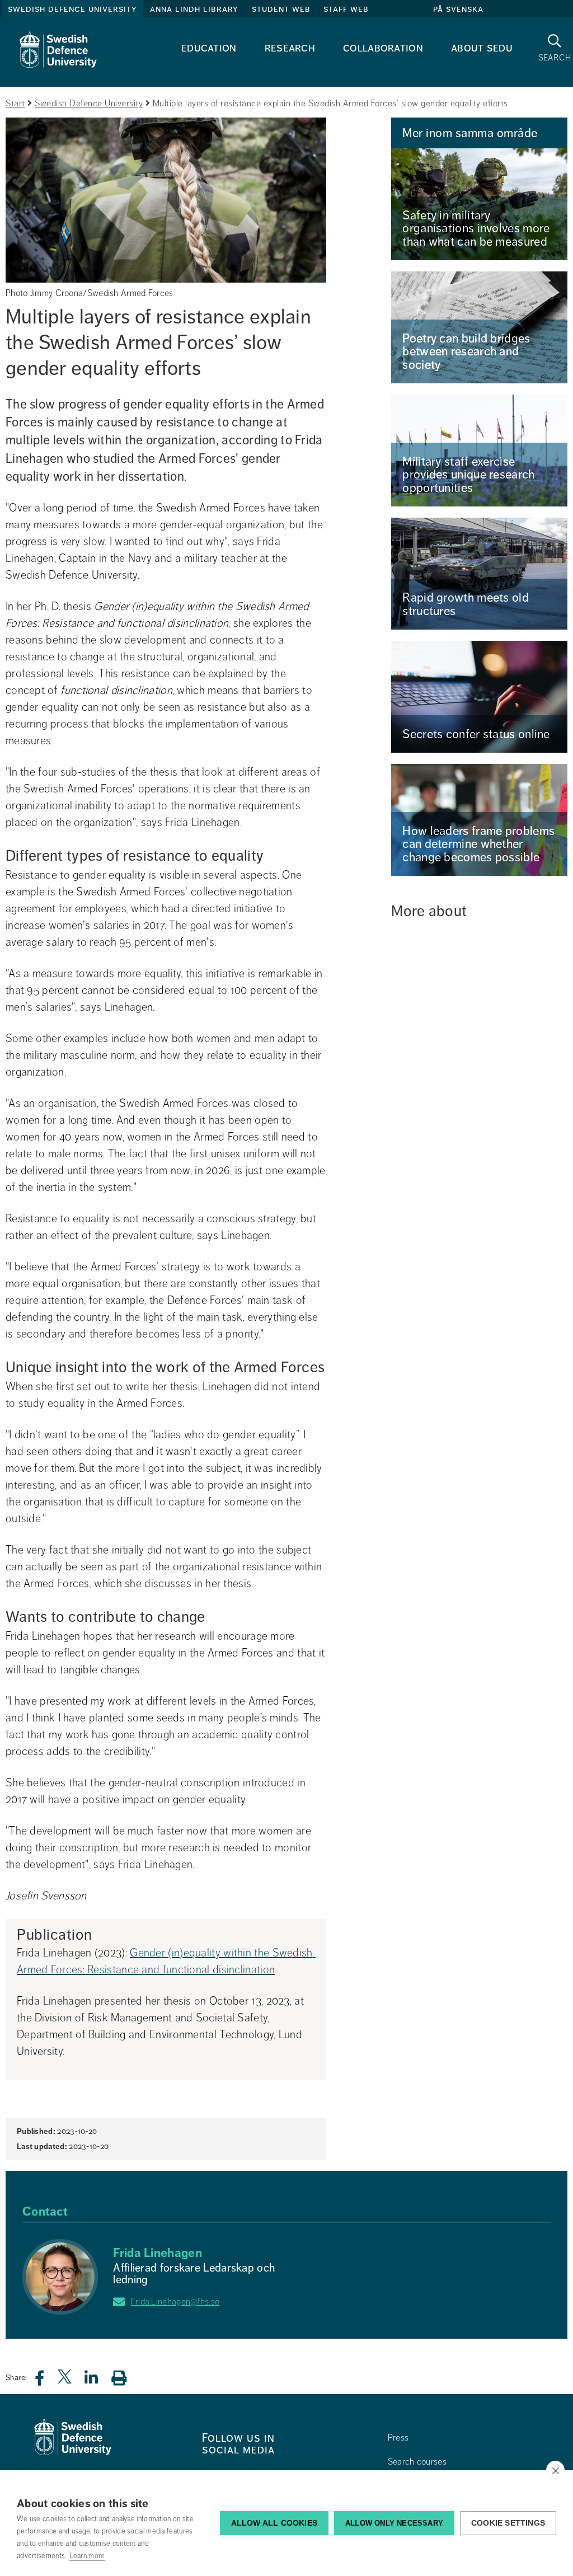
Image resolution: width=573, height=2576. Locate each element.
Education (209, 48)
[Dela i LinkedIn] (98, 2381)
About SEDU (482, 48)
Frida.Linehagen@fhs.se (175, 2302)
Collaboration (383, 48)
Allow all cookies (274, 2523)
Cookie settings (508, 2523)
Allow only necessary (394, 2523)
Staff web (346, 9)
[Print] (125, 2378)
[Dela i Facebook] (46, 2381)
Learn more (87, 2556)
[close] (555, 2470)
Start (15, 104)
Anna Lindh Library (194, 9)
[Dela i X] (65, 2381)
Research (290, 48)
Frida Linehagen (158, 2253)
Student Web (281, 9)
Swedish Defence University (72, 9)
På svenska (458, 9)
